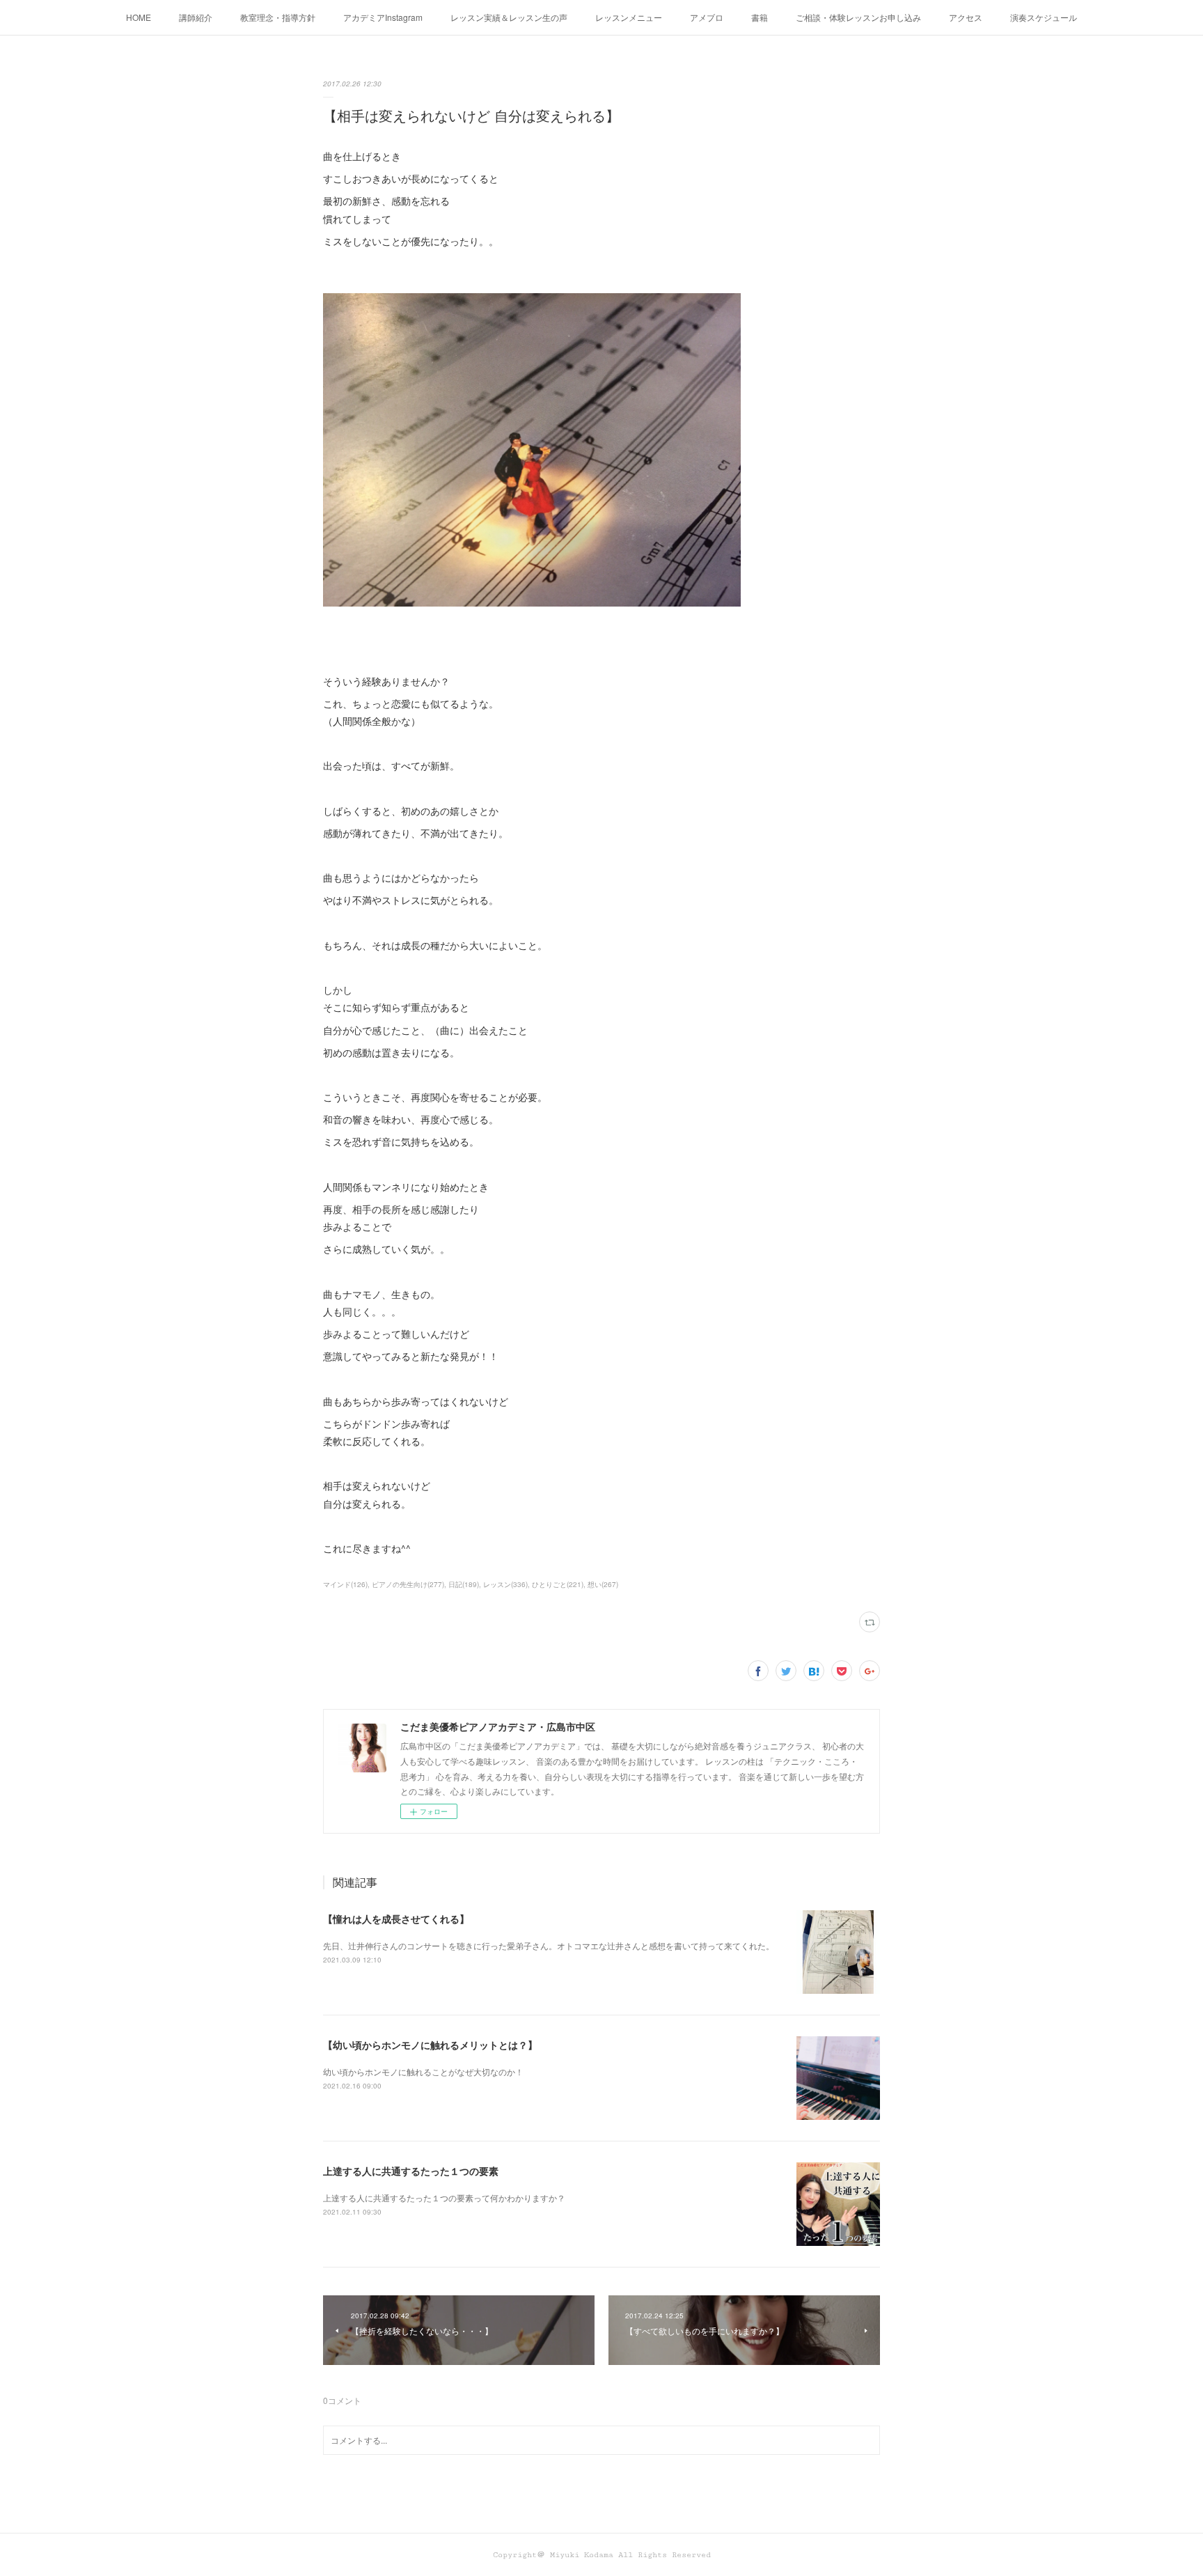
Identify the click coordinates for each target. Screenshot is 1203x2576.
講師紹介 (196, 17)
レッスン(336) (505, 1584)
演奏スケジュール (1044, 17)
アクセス (966, 17)
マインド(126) (345, 1584)
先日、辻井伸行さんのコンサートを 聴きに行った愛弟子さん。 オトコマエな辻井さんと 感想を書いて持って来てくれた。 (549, 1945)
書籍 (760, 17)
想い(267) (603, 1584)
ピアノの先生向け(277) (408, 1584)
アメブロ (707, 17)
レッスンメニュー (629, 17)
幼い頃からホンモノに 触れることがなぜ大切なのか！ (423, 2071)
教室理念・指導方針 (278, 17)
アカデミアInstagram (383, 17)
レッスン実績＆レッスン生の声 (509, 17)
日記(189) (464, 1584)
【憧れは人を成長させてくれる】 (396, 1919)
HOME (139, 17)
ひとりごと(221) (558, 1584)
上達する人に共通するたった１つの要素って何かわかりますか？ (444, 2198)
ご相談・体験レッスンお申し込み (858, 17)
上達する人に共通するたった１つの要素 (411, 2171)
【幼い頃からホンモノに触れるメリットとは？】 (430, 2045)
